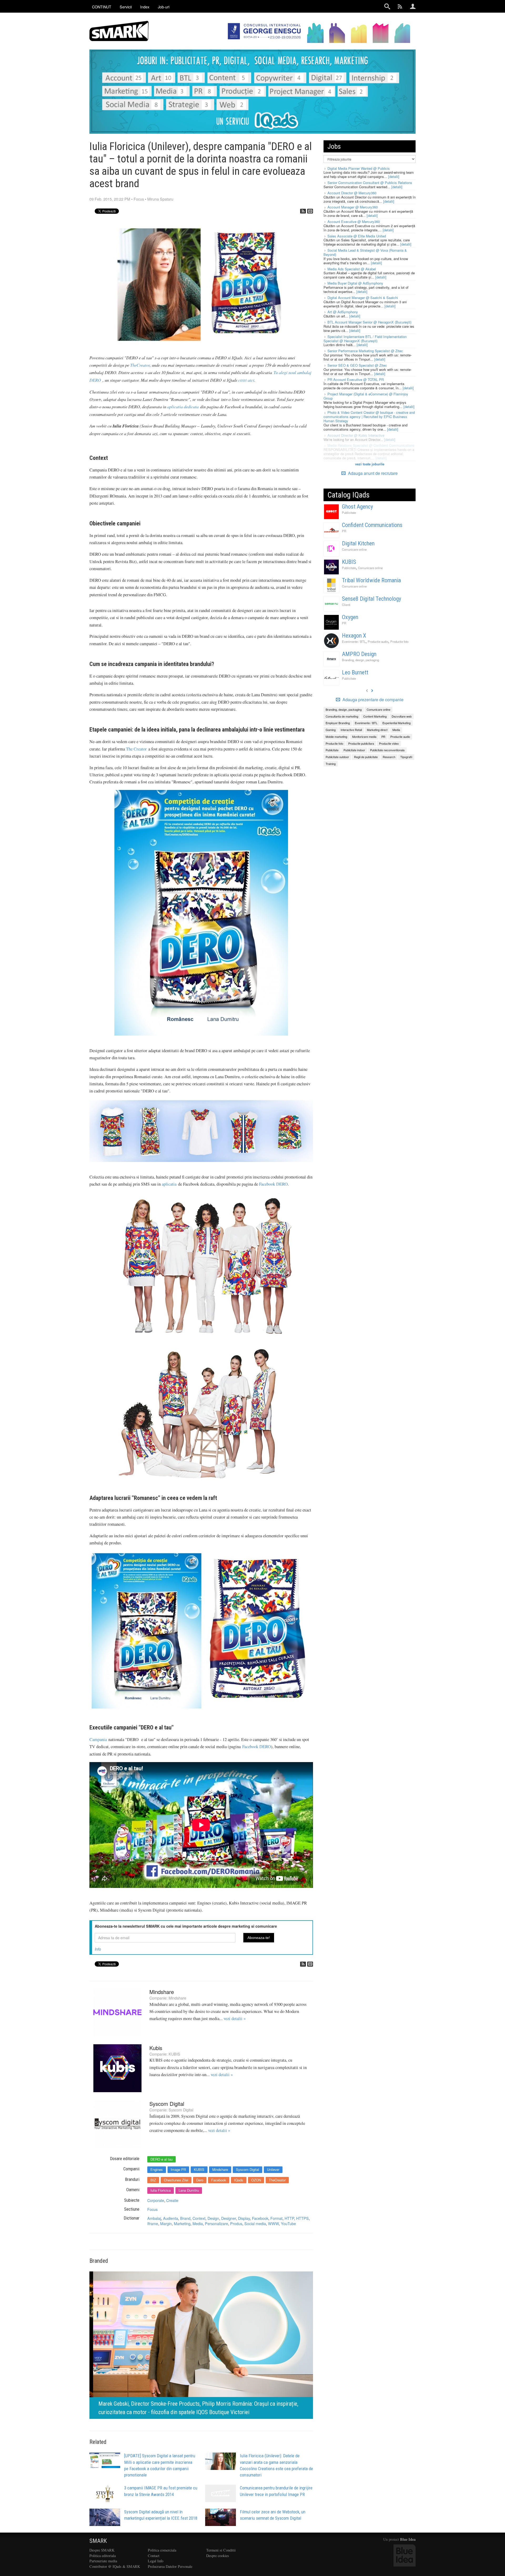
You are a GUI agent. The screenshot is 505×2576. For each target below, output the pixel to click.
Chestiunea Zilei (176, 2180)
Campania (98, 1739)
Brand (185, 2218)
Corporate (156, 2200)
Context (199, 2218)
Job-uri (164, 7)
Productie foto (399, 641)
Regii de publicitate (366, 757)
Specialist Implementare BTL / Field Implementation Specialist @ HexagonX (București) (365, 339)
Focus (139, 199)
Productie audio (378, 641)
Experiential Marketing (397, 723)
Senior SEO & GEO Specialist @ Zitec (357, 365)
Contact (154, 2556)
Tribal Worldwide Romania (371, 580)
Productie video (389, 743)
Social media (255, 2223)
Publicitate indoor (354, 750)
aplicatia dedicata (183, 406)
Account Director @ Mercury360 (352, 193)
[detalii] (394, 176)
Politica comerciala (162, 2550)
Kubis (156, 2048)
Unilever (273, 2169)
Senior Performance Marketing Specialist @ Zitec (365, 351)
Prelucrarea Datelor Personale (170, 2566)
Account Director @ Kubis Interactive (356, 435)
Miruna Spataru (160, 199)
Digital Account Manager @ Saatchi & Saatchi (363, 298)
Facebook (219, 2180)
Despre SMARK (102, 2550)
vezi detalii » (235, 2018)
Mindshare (162, 1992)
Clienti (346, 605)
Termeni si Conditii (221, 2550)
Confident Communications (372, 525)
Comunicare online (354, 549)
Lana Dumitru (189, 2190)
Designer (229, 2218)
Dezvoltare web (402, 716)
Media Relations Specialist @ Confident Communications (371, 445)
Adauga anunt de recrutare (372, 473)
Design (213, 2218)
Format (276, 2218)
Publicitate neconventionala (387, 750)
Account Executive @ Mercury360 (354, 222)
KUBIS (174, 2054)
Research (389, 757)
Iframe (153, 2223)
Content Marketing (375, 716)
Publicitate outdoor (337, 757)
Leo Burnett (355, 672)
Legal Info (156, 2561)
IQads (239, 2180)
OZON (256, 2180)
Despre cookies (218, 2556)
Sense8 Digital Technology (372, 599)
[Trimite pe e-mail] (310, 211)
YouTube (288, 2223)
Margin (166, 2223)
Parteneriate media (103, 2561)
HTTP (289, 2218)
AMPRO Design (359, 654)
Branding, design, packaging (360, 660)
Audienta (171, 2218)
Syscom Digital (167, 2104)
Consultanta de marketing (342, 716)
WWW (273, 2223)
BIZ (153, 2180)
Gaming (331, 730)
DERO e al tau (161, 2159)
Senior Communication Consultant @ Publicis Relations (370, 183)
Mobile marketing (336, 737)
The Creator (136, 749)
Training (331, 764)
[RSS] (303, 211)
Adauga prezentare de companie (372, 700)
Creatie (172, 2200)
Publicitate (349, 513)
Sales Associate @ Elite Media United (357, 236)
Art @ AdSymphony (343, 312)
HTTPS (302, 2218)
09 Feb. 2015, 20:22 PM (110, 199)
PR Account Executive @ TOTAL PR (356, 379)
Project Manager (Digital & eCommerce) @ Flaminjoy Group (366, 396)
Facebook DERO (273, 1184)
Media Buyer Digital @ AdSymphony (355, 283)
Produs (236, 2223)
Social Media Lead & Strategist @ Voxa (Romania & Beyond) (365, 252)
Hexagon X (354, 636)
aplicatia (169, 1184)
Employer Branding (338, 723)
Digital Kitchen (358, 543)
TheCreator (140, 365)
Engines (157, 2169)
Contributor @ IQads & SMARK (115, 2566)
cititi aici (246, 380)
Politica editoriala (103, 2556)
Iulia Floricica (161, 2190)
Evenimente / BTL (354, 641)
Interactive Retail (351, 730)
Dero (200, 2180)
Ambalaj (154, 2218)
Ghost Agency (357, 507)
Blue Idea (408, 2539)
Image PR (178, 2169)
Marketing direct (377, 730)
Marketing (182, 2223)
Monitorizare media (364, 737)
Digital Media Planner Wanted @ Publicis (359, 168)
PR (344, 531)
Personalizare (216, 2223)
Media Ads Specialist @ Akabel (352, 269)
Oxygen (350, 617)
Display (244, 2218)
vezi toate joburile (370, 464)
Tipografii (406, 757)
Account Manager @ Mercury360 (353, 207)
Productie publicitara (361, 743)
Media (198, 2223)
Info (98, 1949)
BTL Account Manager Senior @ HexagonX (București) (369, 322)
